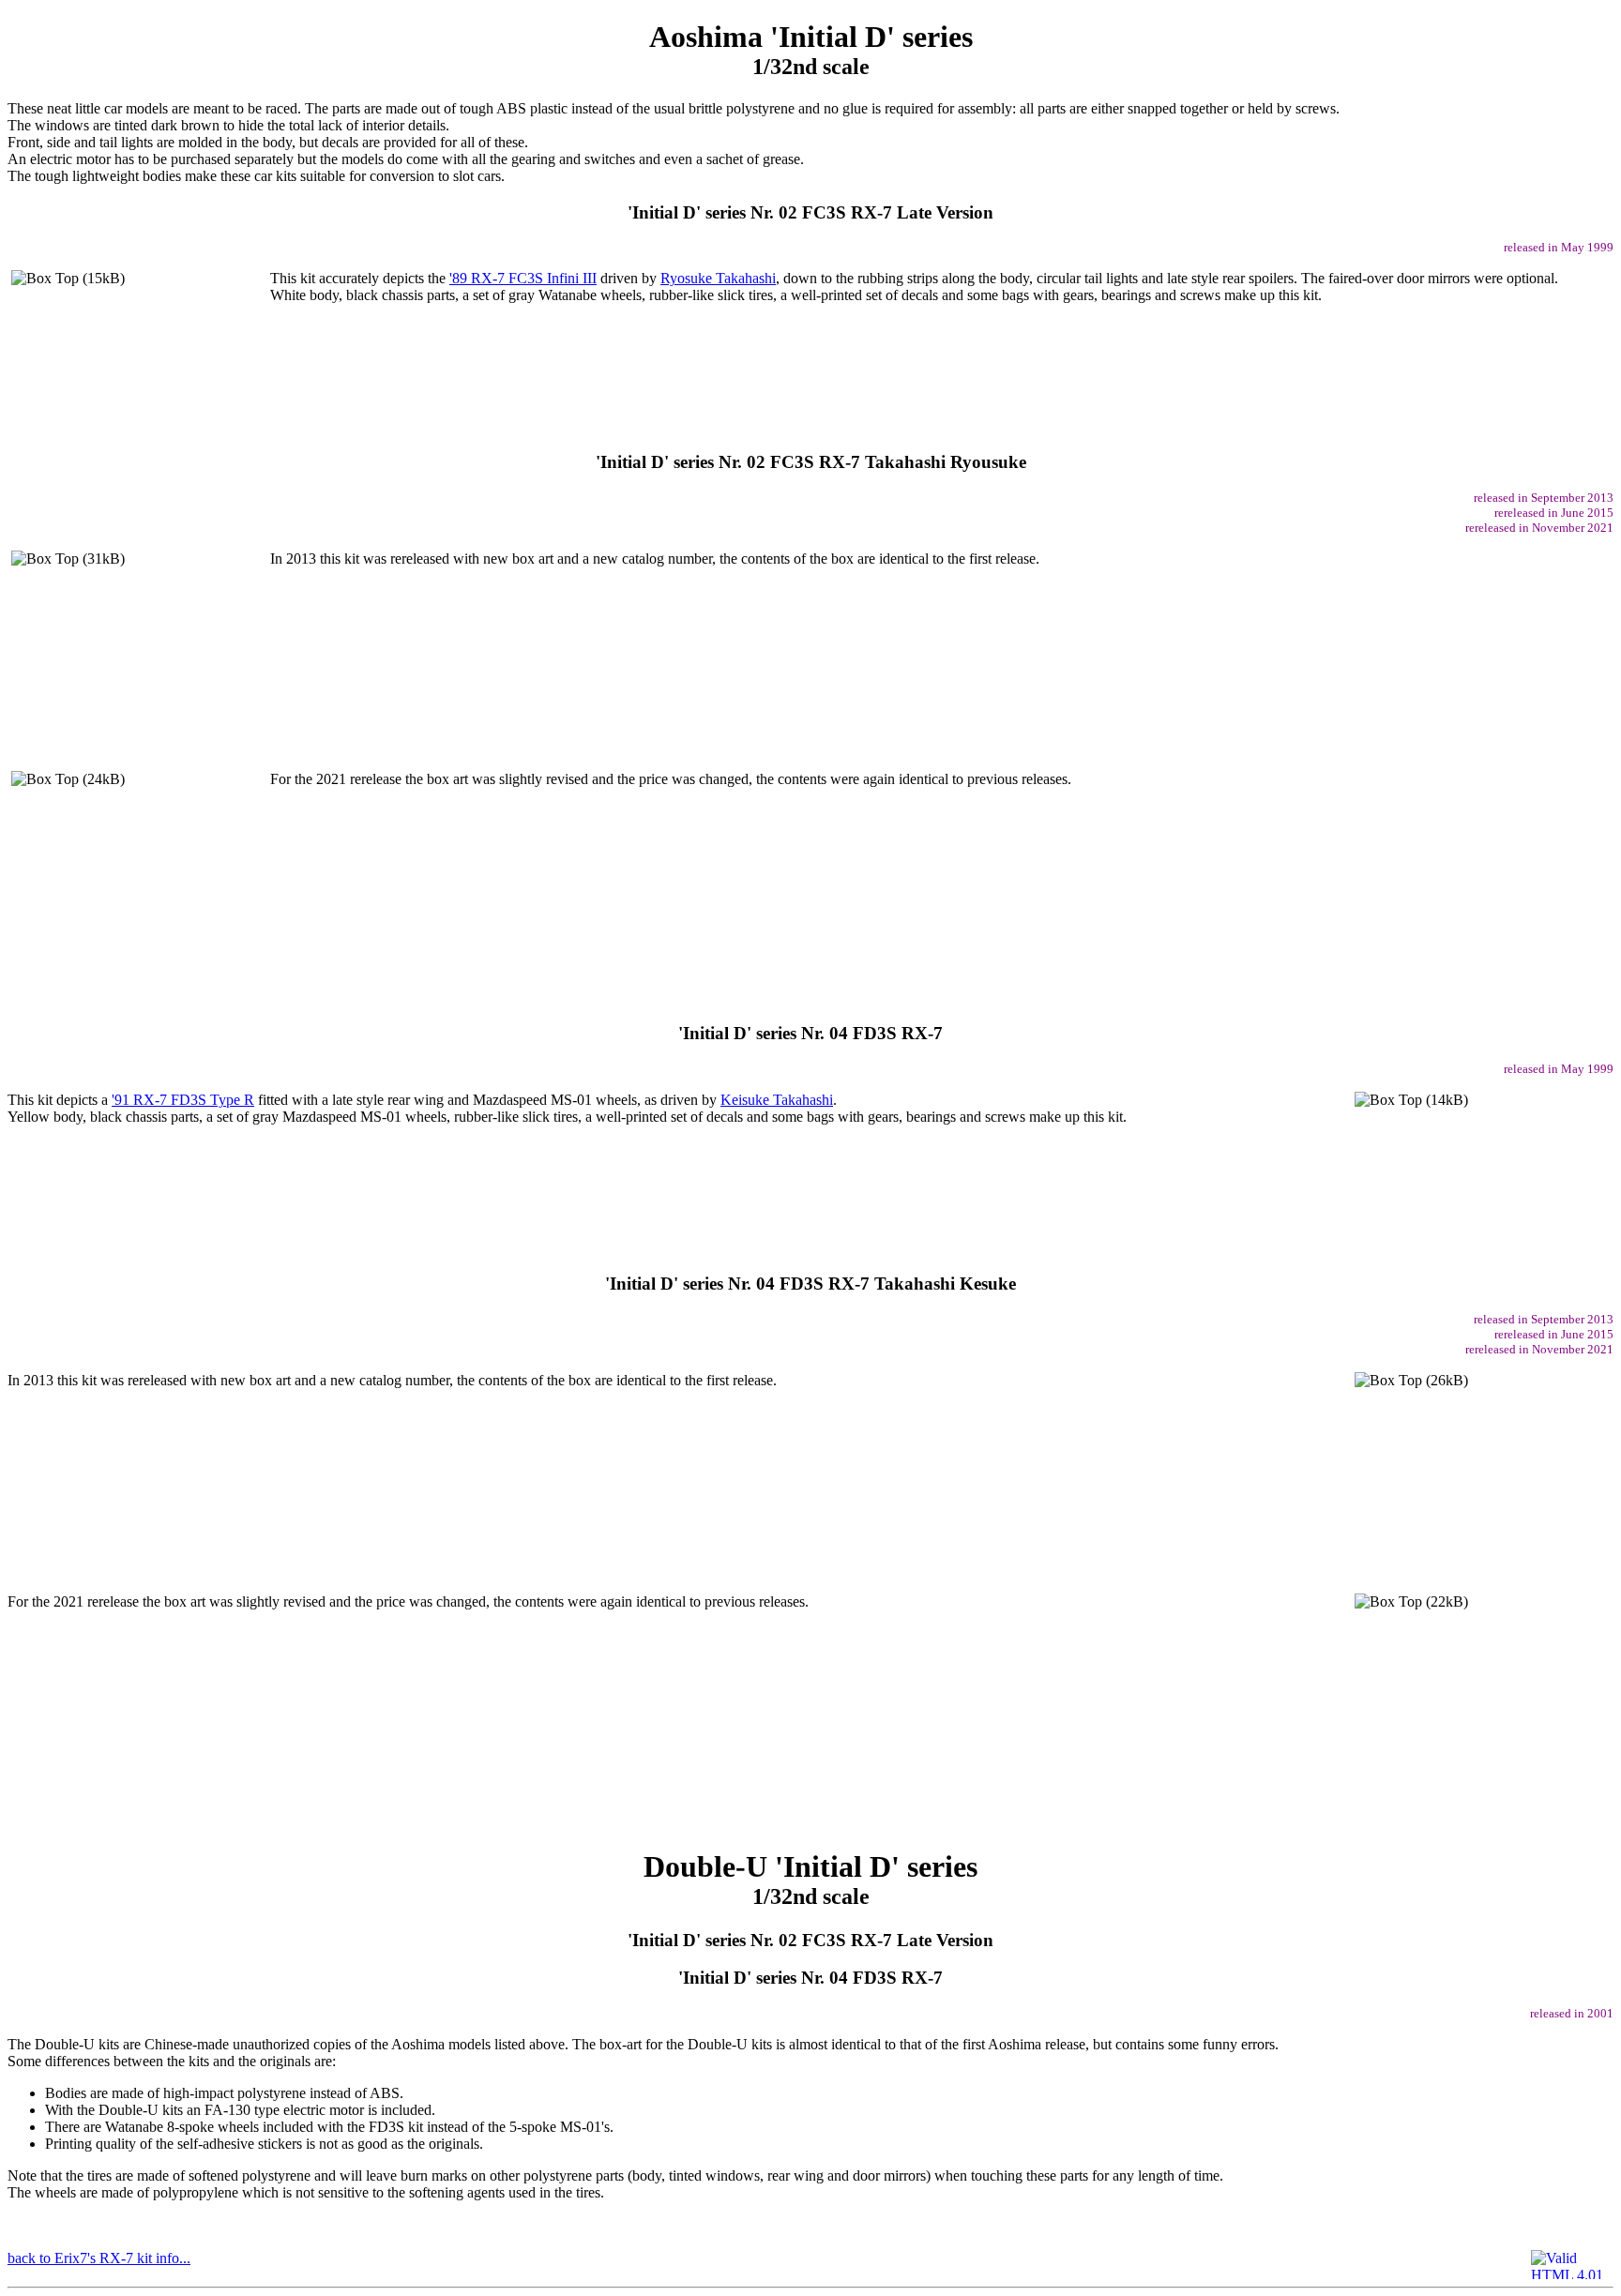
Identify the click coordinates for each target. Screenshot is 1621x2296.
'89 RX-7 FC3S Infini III (523, 278)
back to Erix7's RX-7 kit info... (99, 2258)
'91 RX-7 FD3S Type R (183, 1100)
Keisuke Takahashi (777, 1100)
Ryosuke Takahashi (718, 278)
